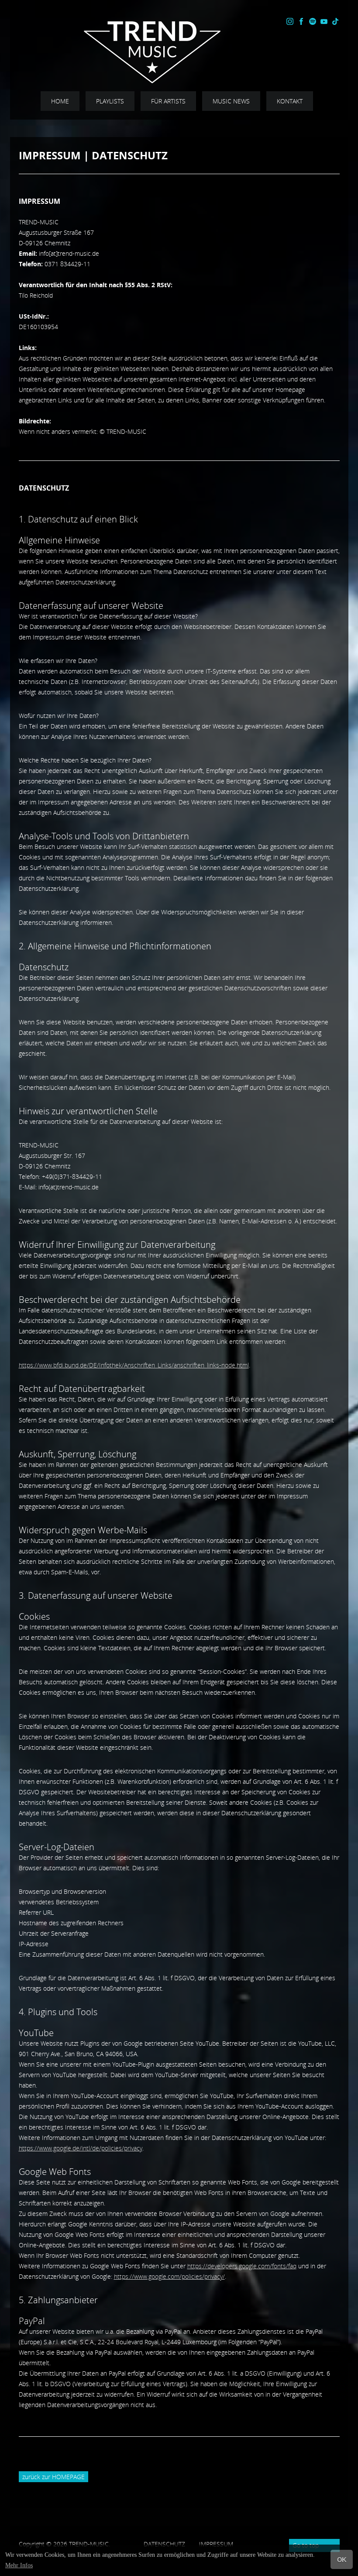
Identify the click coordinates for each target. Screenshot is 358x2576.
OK (342, 2560)
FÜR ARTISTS (168, 101)
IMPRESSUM (244, 2544)
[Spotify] (313, 22)
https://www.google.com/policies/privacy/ (169, 2276)
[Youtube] (324, 22)
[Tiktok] (335, 22)
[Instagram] (290, 22)
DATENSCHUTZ (171, 2544)
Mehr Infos (19, 2565)
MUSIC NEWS (231, 101)
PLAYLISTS (110, 101)
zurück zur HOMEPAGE (53, 2477)
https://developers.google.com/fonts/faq (242, 2266)
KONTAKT (290, 101)
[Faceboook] (301, 22)
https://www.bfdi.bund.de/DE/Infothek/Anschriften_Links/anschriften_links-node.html (134, 1365)
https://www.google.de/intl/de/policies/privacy (81, 2148)
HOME (60, 101)
